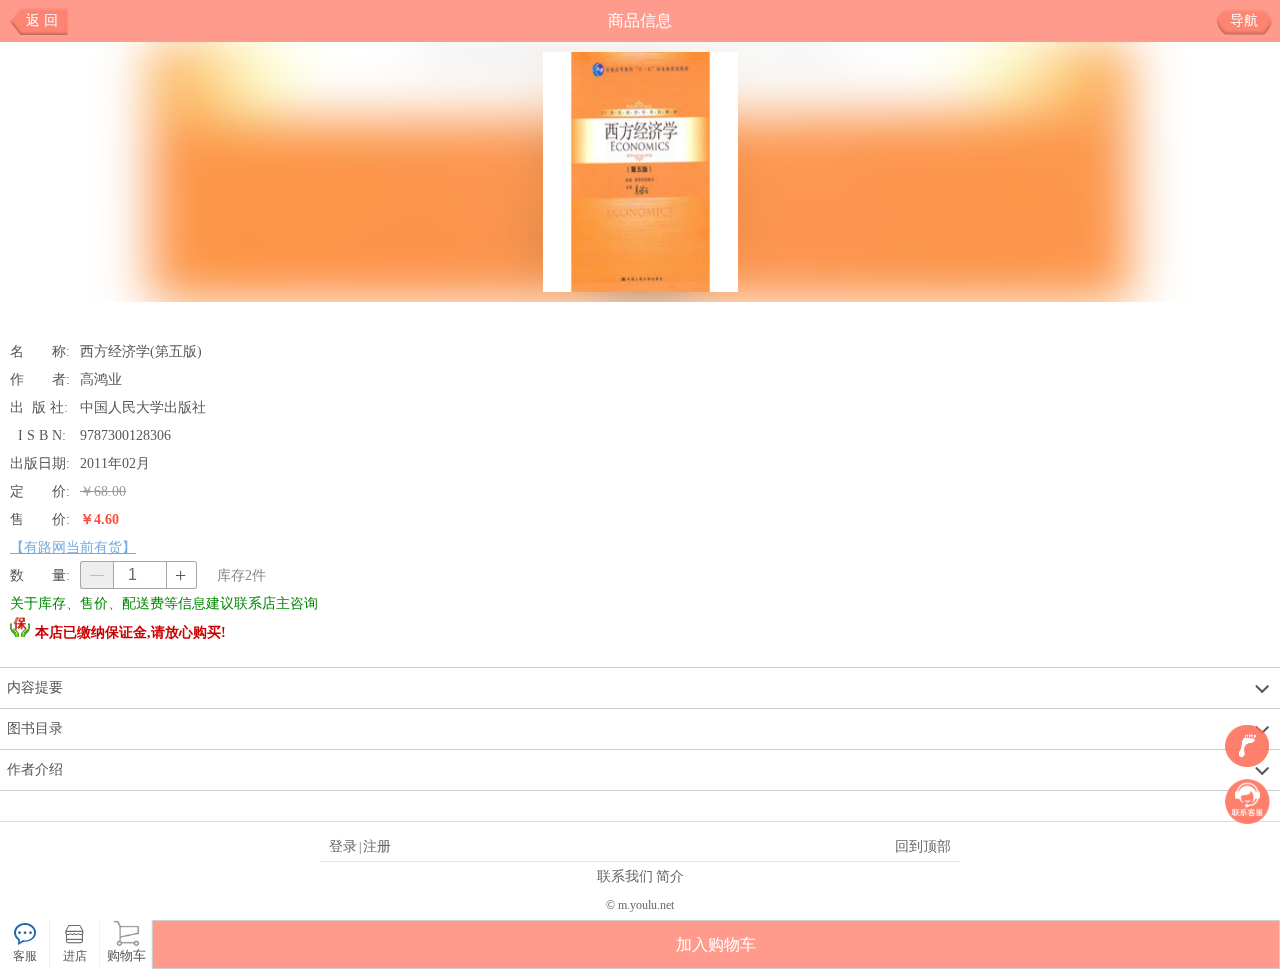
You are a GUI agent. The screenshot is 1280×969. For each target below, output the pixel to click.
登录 (343, 846)
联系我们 (625, 876)
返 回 (42, 20)
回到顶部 (923, 846)
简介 (670, 876)
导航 (1244, 20)
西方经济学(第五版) (141, 351)
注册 (377, 846)
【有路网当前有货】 (73, 547)
